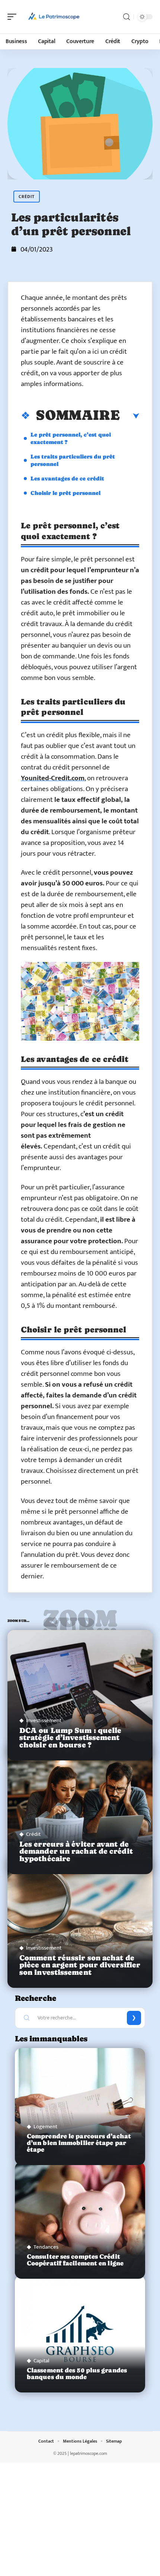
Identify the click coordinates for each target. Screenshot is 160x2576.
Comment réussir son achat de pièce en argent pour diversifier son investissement (80, 1965)
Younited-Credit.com (53, 778)
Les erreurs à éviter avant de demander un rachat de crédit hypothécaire (76, 1851)
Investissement (44, 1720)
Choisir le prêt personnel (65, 493)
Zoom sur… (80, 1622)
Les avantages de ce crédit (67, 478)
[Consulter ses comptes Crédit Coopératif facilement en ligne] (80, 2220)
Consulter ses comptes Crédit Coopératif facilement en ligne (75, 2260)
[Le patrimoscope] (54, 17)
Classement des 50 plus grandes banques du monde (77, 2374)
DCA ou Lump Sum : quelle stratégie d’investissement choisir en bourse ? (70, 1738)
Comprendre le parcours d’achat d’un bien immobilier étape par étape (79, 2143)
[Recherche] (127, 17)
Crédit (27, 197)
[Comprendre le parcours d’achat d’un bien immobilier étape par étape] (80, 2107)
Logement (45, 2127)
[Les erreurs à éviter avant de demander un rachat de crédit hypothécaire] (80, 1809)
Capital (41, 2361)
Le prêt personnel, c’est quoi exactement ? (71, 438)
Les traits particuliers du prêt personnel (73, 460)
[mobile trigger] (14, 17)
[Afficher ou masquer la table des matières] (129, 416)
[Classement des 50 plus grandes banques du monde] (80, 2334)
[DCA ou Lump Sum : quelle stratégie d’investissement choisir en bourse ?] (80, 1695)
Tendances (46, 2247)
